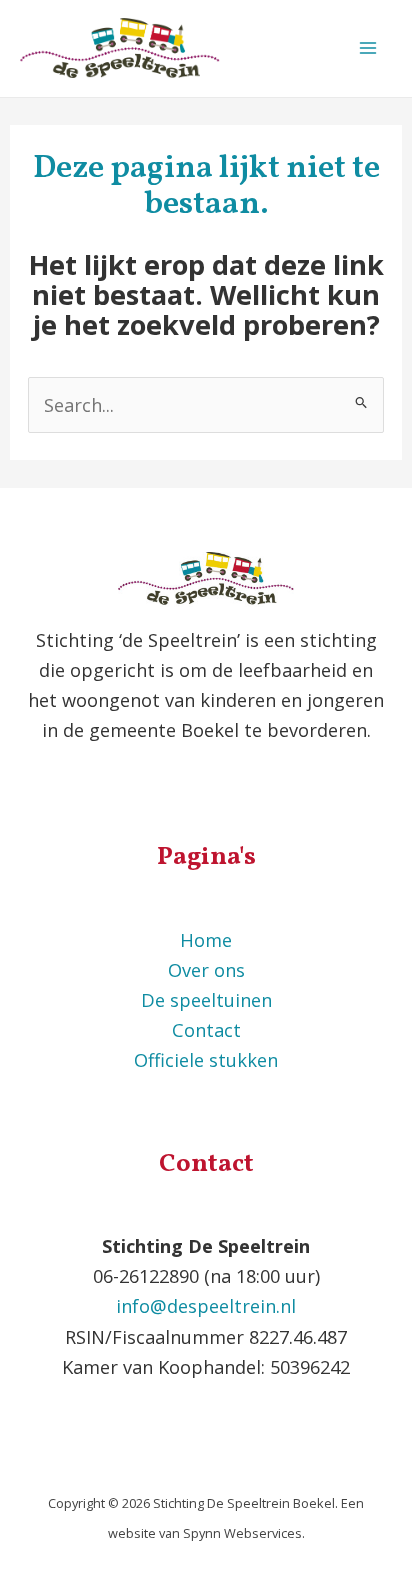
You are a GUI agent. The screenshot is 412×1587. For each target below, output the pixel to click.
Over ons (206, 970)
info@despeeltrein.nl (206, 1306)
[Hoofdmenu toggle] (368, 48)
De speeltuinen (206, 1000)
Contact (206, 1030)
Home (206, 940)
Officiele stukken (206, 1060)
